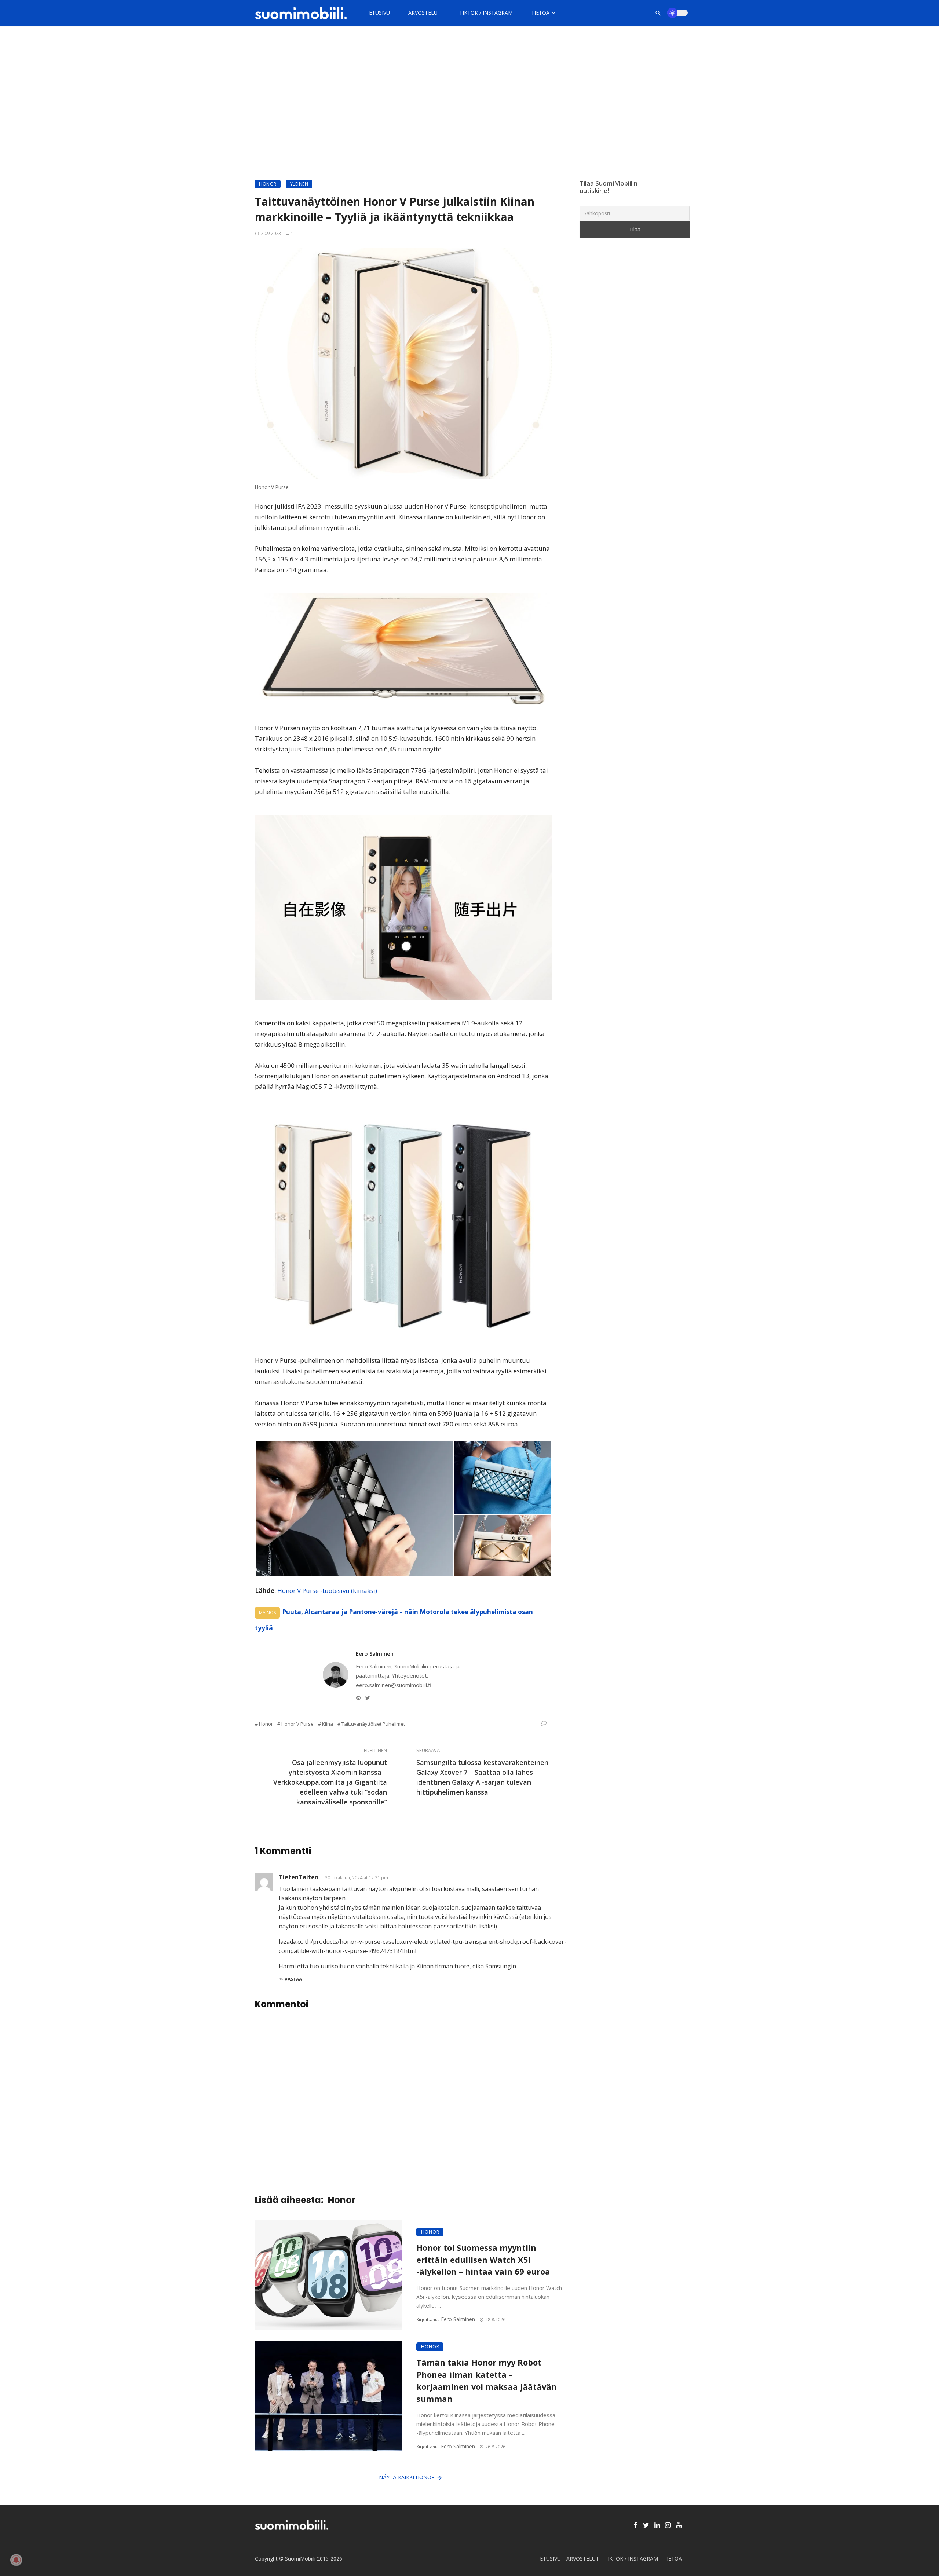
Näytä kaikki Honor (407, 2477)
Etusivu (379, 13)
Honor (268, 184)
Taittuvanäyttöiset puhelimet (373, 1724)
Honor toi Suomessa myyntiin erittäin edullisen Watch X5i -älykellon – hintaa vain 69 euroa (483, 2260)
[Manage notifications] (16, 2560)
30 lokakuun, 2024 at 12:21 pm (357, 1878)
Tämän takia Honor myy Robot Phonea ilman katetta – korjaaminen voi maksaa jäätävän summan (487, 2380)
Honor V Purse (297, 1724)
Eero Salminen (375, 1653)
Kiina (328, 1724)
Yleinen (299, 184)
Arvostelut (425, 13)
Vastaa (293, 1979)
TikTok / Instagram (486, 13)
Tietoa (540, 13)
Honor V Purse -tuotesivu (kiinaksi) (327, 1591)
